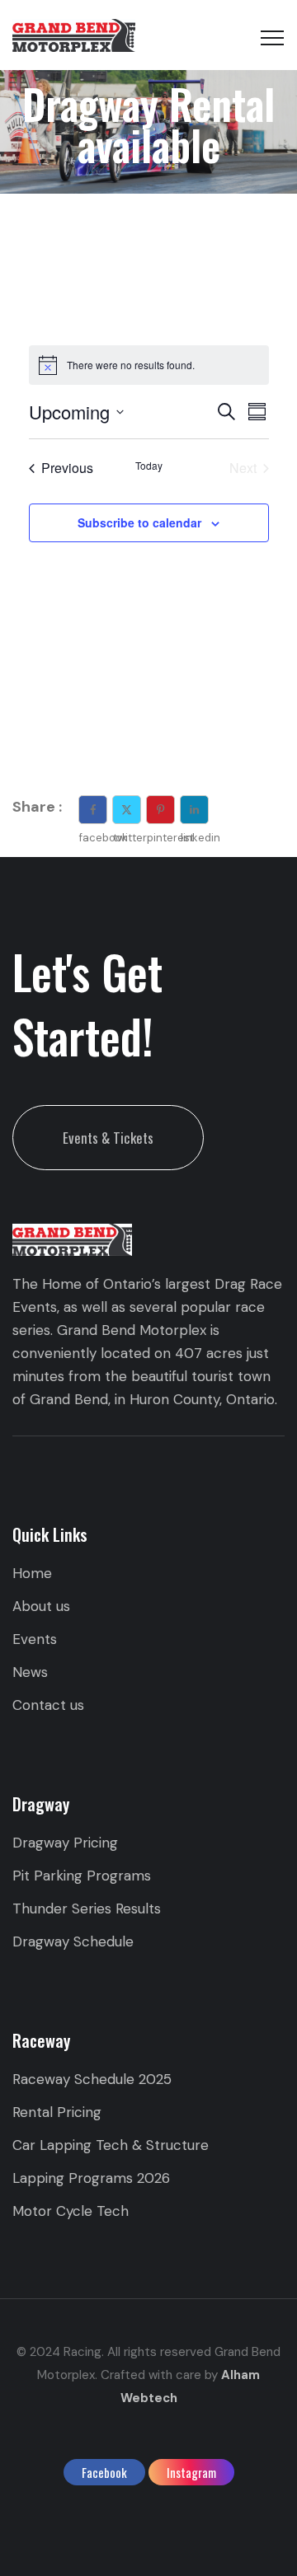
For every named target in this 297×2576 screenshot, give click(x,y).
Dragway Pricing (65, 1843)
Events (35, 1639)
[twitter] (127, 810)
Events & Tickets (108, 1138)
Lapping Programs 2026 (91, 2178)
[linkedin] (194, 810)
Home (32, 1573)
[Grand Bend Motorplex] (74, 35)
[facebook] (93, 810)
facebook (104, 2472)
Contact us (48, 1705)
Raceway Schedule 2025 (92, 2079)
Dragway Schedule (73, 1941)
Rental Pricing (57, 2112)
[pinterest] (160, 810)
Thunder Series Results (87, 1909)
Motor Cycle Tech (71, 2211)
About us (41, 1606)
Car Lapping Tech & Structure (111, 2145)
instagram (191, 2472)
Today (149, 466)
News (30, 1672)
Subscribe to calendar (139, 522)
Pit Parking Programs (82, 1876)
